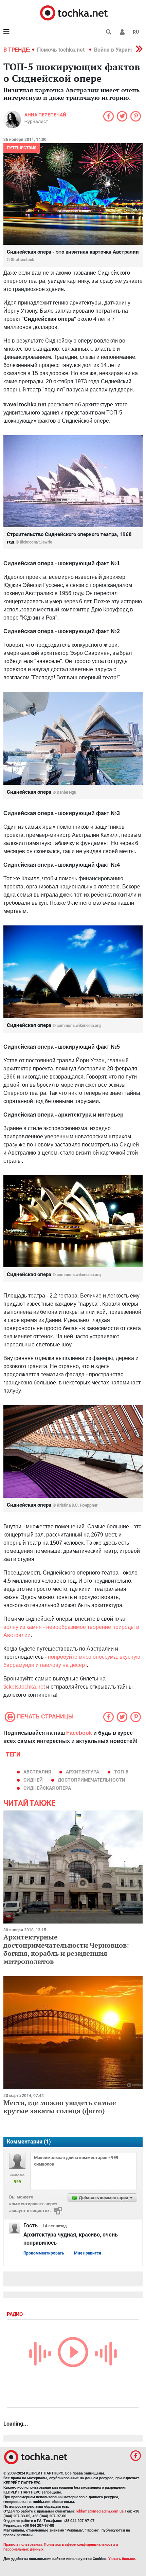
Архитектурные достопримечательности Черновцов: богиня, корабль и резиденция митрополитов (66, 1949)
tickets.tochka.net (24, 1687)
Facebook (79, 1733)
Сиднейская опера (47, 1788)
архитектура (83, 1772)
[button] (122, 32)
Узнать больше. (122, 2559)
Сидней (33, 1780)
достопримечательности (92, 1780)
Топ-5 (121, 1772)
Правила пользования (23, 2545)
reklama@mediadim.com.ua (100, 2511)
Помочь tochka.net (61, 50)
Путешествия (22, 148)
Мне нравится (88, 2253)
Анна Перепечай (45, 115)
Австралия (37, 1772)
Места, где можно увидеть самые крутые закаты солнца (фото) (60, 2107)
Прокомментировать (44, 2253)
